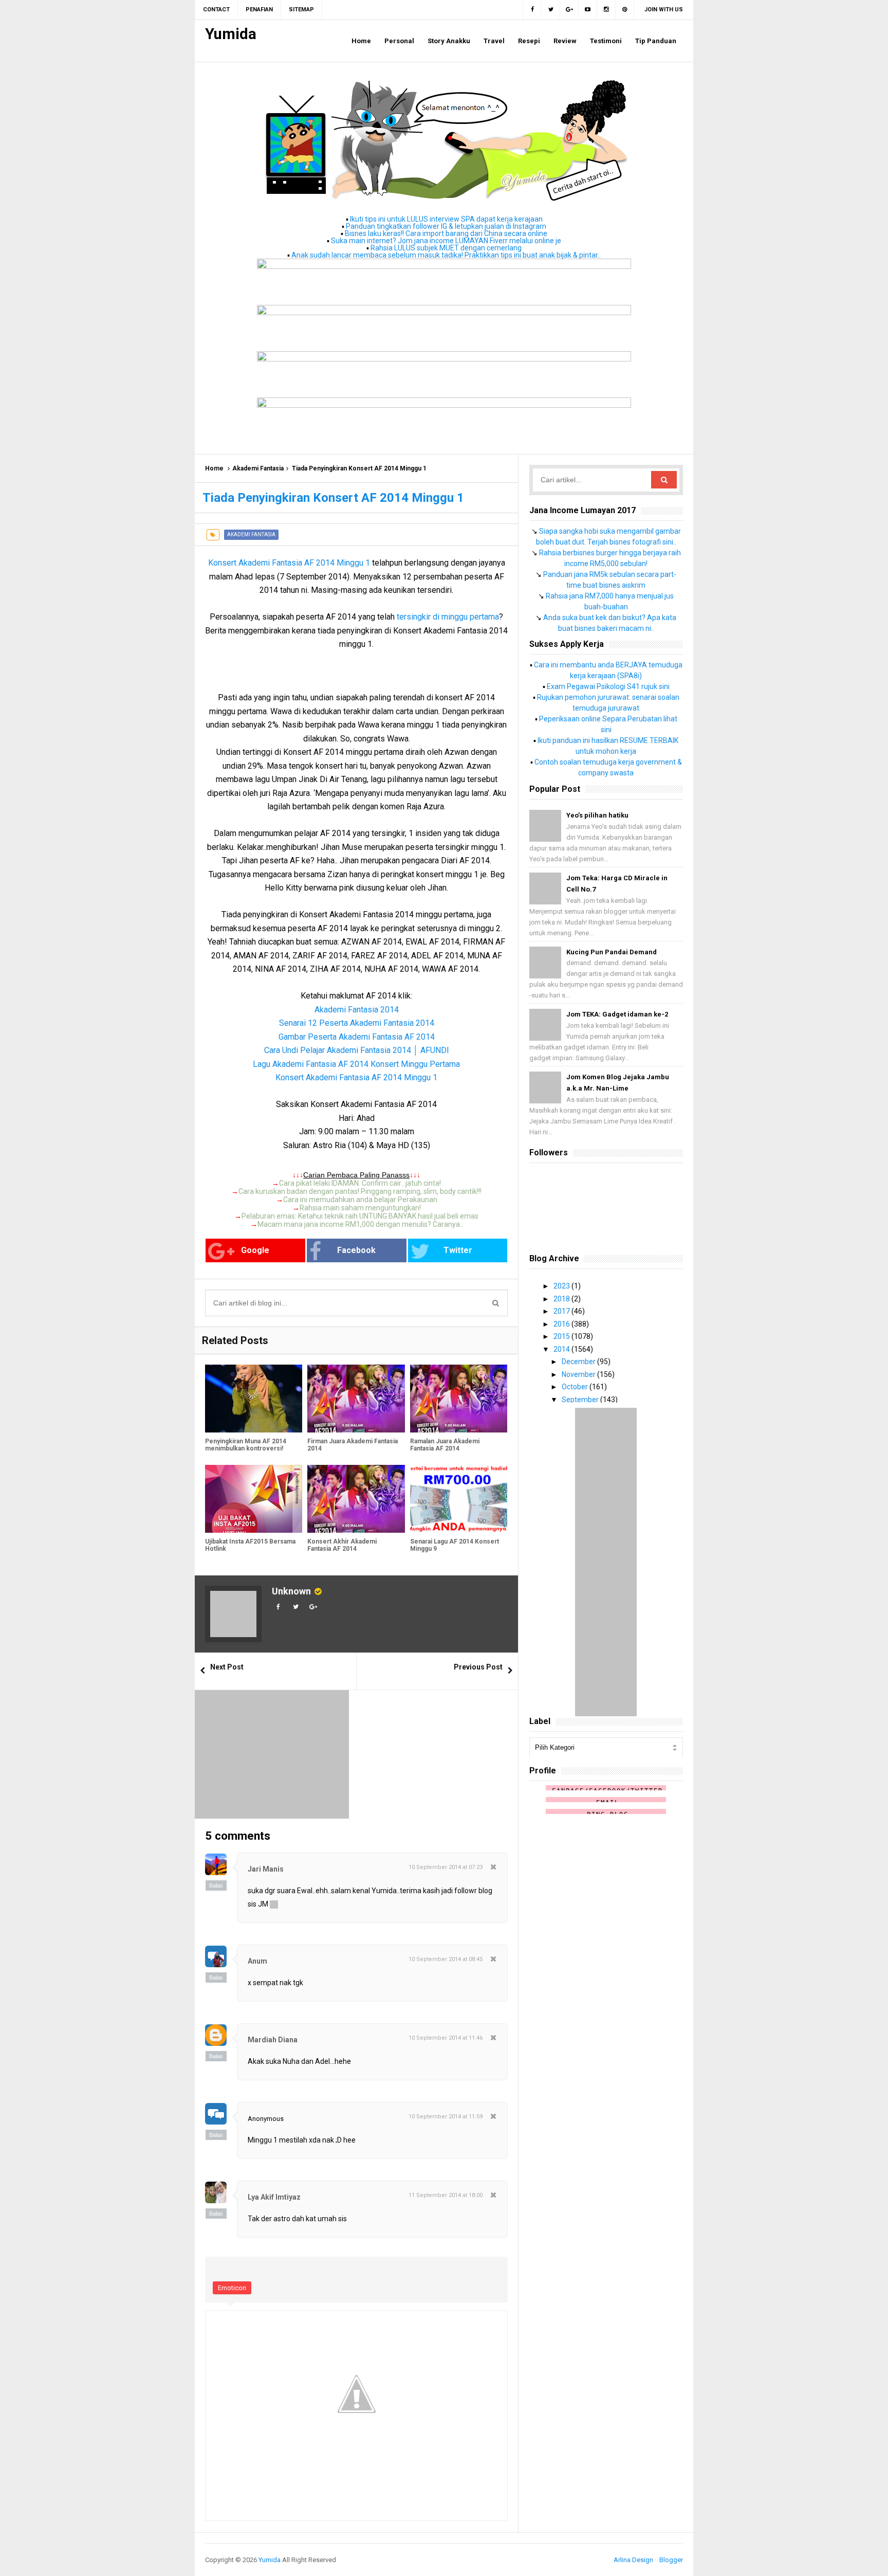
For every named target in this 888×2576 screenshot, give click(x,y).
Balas (216, 1885)
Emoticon (232, 2288)
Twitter (458, 1250)
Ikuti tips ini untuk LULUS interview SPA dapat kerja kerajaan (446, 219)
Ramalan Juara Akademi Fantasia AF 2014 (445, 1445)
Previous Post (478, 1667)
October (576, 1387)
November (579, 1374)
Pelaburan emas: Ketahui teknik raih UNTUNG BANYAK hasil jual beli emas (360, 1216)
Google (255, 1250)
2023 (562, 1286)
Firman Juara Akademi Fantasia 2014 (353, 1445)
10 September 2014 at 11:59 (446, 2117)
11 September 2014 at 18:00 (446, 2195)
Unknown (291, 1591)
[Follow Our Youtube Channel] (588, 10)
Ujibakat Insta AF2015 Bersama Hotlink (250, 1545)
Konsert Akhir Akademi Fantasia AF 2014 (342, 1545)
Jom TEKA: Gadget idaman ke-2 (617, 1014)
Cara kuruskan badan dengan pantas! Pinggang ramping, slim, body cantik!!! (360, 1191)
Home (214, 468)
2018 (562, 1299)
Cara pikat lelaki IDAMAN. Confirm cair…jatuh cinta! (360, 1183)
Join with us (664, 10)
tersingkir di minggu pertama (448, 617)
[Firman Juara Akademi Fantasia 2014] (356, 1399)
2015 (562, 1336)
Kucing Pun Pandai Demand (612, 952)
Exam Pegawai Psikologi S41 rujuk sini (608, 686)
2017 (562, 1311)
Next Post (227, 1667)
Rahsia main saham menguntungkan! (360, 1208)
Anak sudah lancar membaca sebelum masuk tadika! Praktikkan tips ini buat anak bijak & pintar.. (446, 255)
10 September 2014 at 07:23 (446, 1867)
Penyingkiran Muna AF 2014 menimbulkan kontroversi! (246, 1445)
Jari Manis (266, 1869)
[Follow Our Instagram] (606, 10)
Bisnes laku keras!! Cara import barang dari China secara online (446, 233)
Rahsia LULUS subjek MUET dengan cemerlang (446, 248)
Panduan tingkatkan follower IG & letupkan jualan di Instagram (446, 226)
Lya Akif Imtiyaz (274, 2197)
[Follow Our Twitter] (551, 10)
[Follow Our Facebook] (532, 10)
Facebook (356, 1250)
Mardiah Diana (273, 2040)
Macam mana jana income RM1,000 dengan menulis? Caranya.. (360, 1224)
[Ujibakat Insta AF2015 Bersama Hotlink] (254, 1499)
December (579, 1362)
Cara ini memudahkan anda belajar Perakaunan (360, 1200)
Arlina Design (633, 2560)
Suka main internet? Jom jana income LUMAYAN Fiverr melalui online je (446, 241)
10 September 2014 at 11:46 (446, 2038)
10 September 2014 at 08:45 (446, 1959)
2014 (562, 1349)
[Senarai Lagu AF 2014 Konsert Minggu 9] (459, 1499)
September (581, 1400)
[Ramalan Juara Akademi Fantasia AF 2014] (459, 1399)
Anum (257, 1961)
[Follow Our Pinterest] (625, 10)
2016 (562, 1324)
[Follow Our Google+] (569, 10)
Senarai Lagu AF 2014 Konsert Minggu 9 (455, 1545)
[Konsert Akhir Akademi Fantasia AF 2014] (356, 1499)
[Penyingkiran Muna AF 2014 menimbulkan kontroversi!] (254, 1399)
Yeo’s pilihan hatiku (597, 815)
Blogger (671, 2560)
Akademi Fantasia (258, 468)
